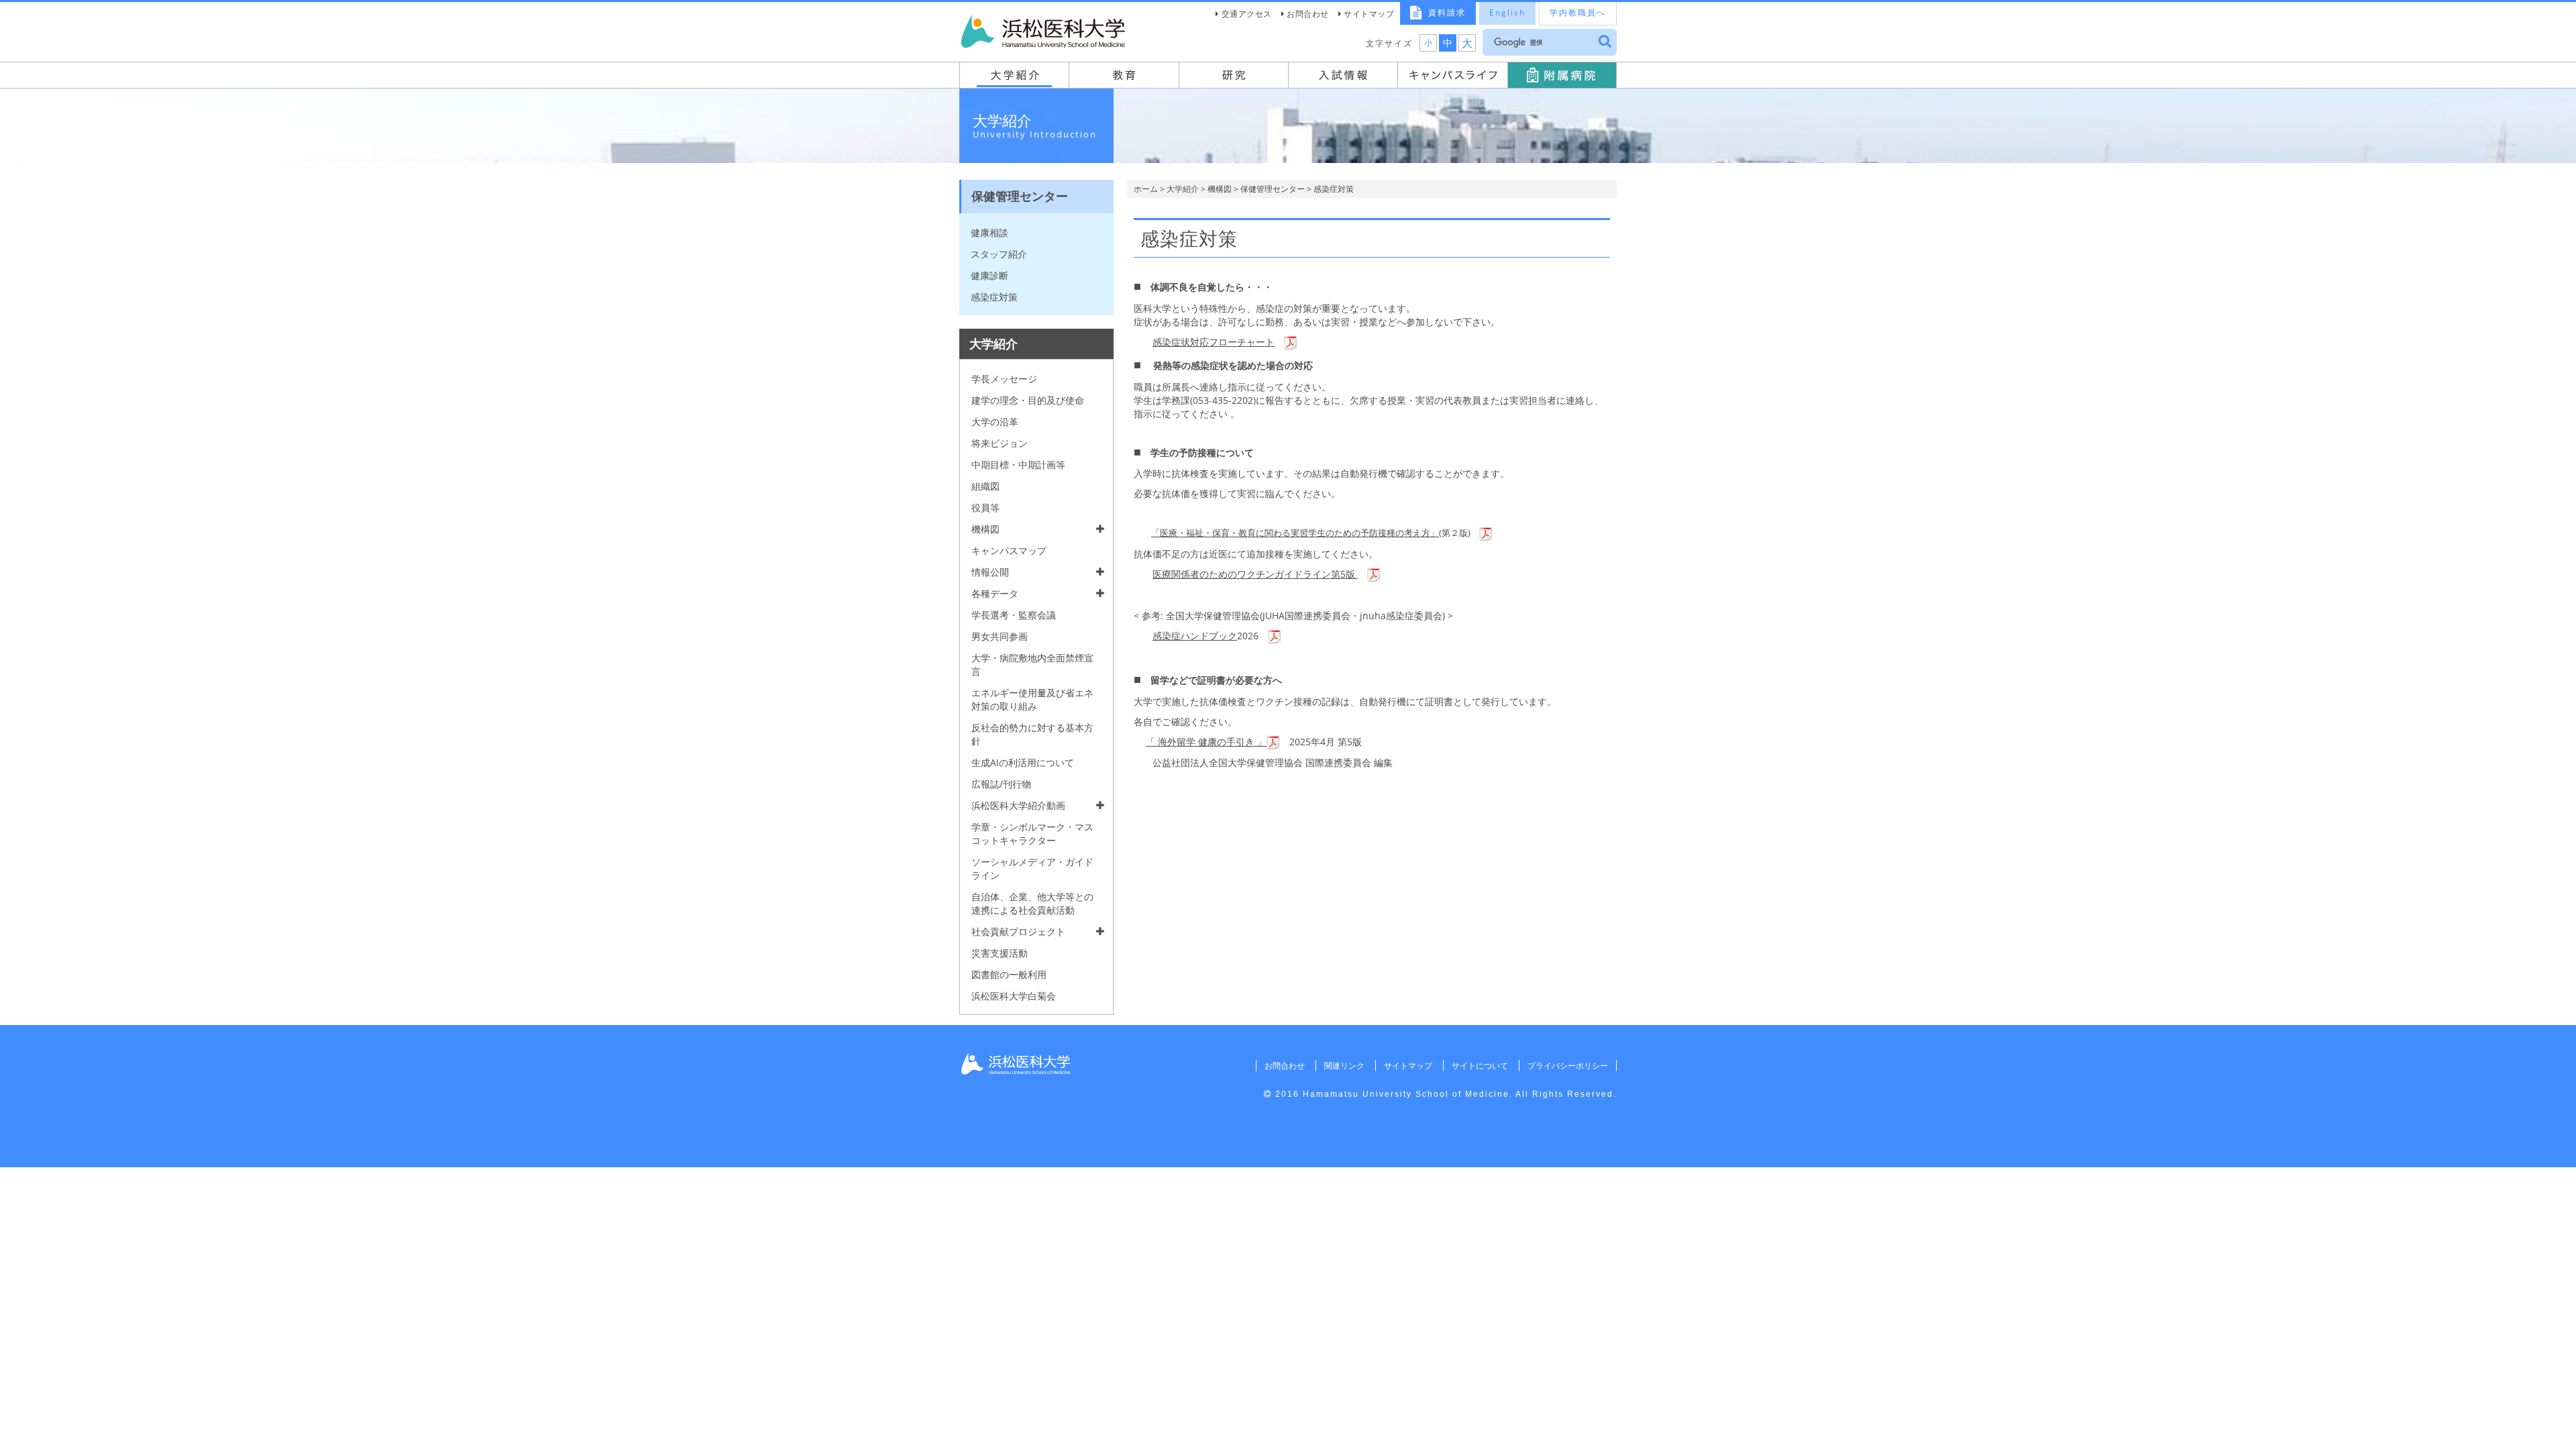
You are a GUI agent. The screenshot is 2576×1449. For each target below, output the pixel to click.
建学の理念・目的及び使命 (1028, 400)
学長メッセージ (1004, 379)
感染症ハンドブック (1195, 636)
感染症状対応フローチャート (1214, 342)
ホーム (1146, 189)
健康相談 (989, 232)
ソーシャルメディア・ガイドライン (1032, 868)
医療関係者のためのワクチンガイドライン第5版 (1255, 574)
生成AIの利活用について (1023, 762)
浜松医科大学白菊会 (1014, 996)
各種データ (995, 593)
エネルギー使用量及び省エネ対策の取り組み (1032, 699)
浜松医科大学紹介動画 (1018, 805)
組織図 (985, 486)
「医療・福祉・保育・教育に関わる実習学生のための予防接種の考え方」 (1295, 533)
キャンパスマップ (1009, 550)
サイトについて (1480, 1066)
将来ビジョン (1000, 443)
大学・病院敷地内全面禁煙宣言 (1032, 664)
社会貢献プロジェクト (1018, 931)
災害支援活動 (1000, 953)
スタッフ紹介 (999, 254)
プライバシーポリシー (1568, 1066)
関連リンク (1344, 1066)
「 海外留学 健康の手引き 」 (1206, 742)
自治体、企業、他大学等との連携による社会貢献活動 (1032, 903)
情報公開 (990, 572)
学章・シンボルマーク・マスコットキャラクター (1032, 834)
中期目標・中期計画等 (1018, 465)
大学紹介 (1183, 189)
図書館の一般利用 (1009, 974)
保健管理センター (1273, 189)
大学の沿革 (995, 422)
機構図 (1220, 189)
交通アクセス (1247, 14)
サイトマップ (1369, 14)
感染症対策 (994, 297)
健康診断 (989, 275)
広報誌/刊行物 (1001, 784)
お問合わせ (1308, 14)
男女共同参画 (1000, 636)
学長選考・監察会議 (1014, 615)
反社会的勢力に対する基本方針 (1032, 734)
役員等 (985, 507)
